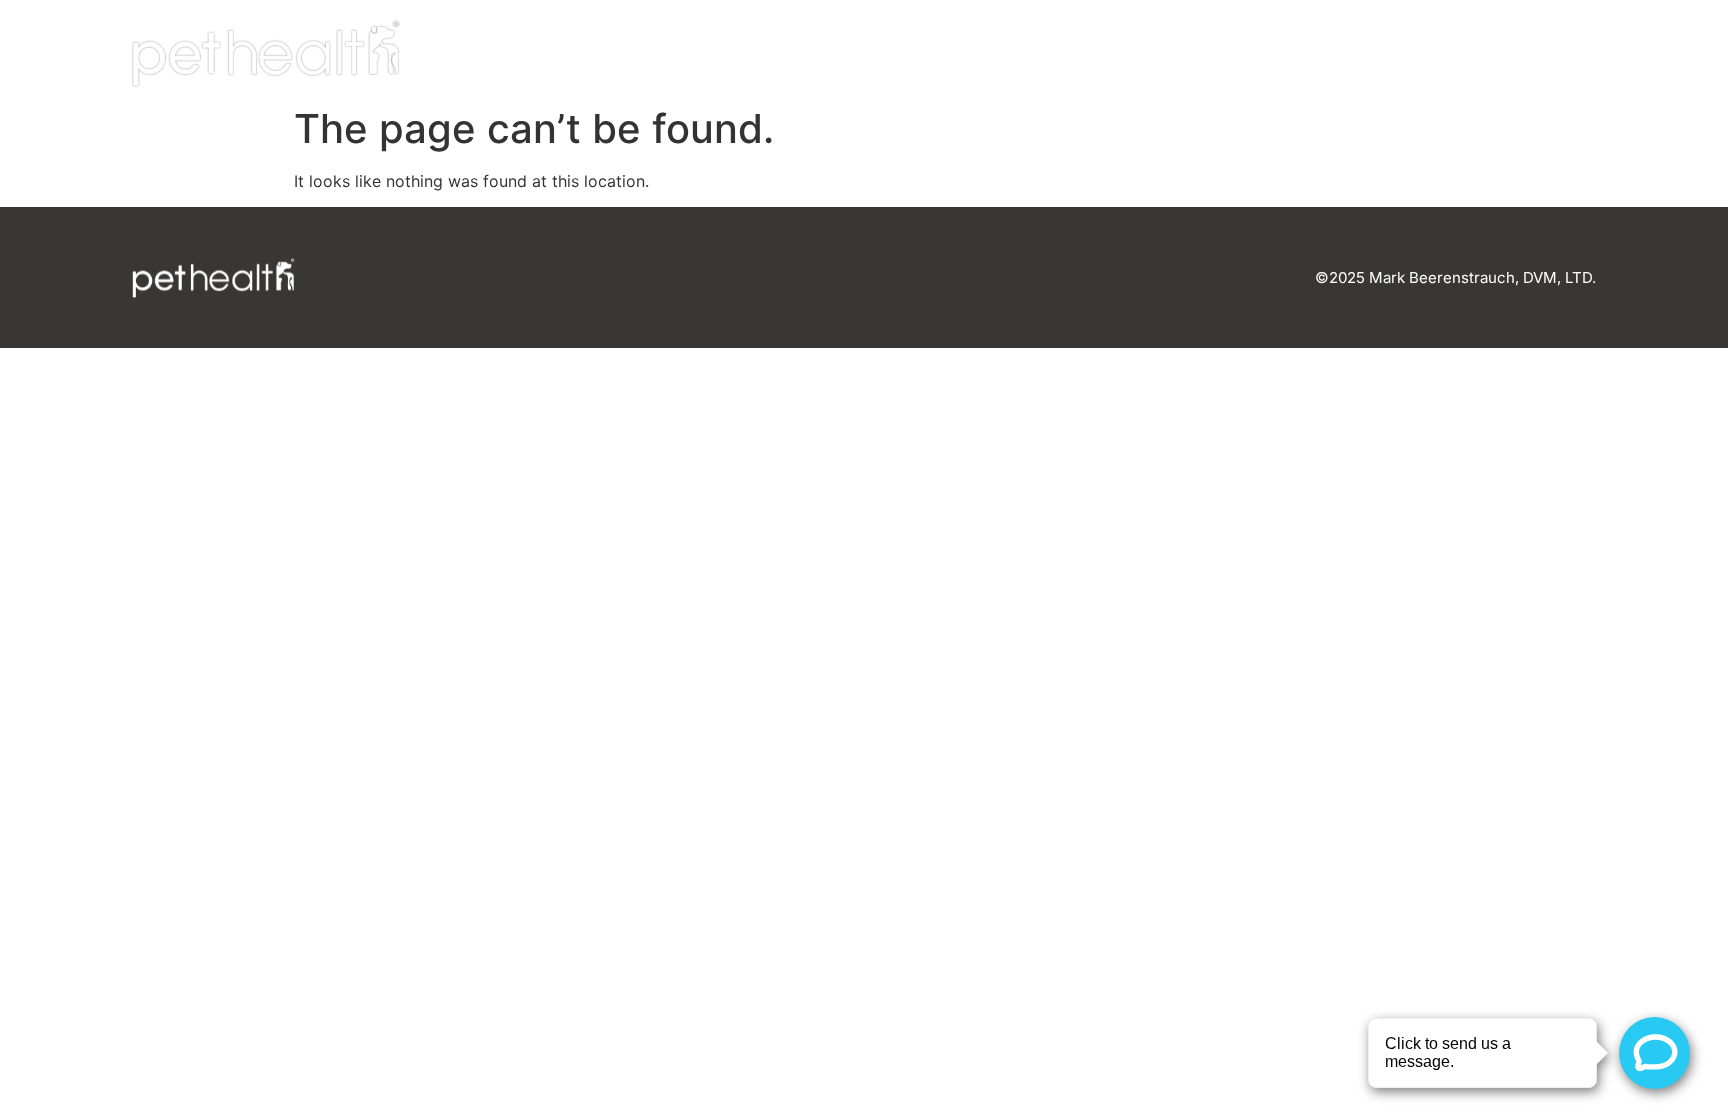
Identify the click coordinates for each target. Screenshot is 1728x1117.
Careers (1390, 54)
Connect (1526, 54)
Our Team (1251, 54)
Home (1129, 54)
